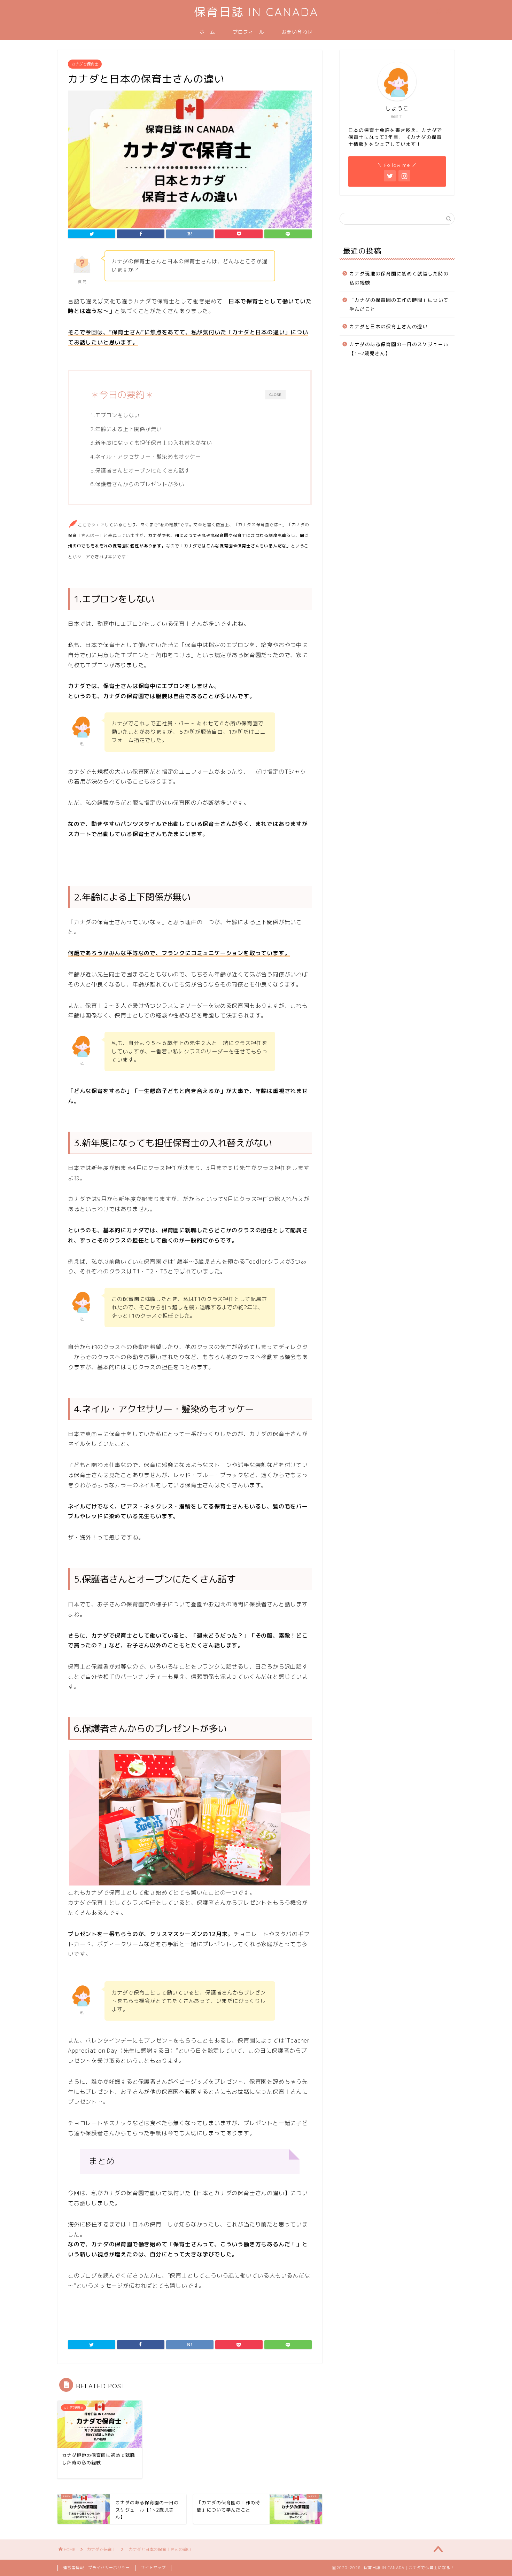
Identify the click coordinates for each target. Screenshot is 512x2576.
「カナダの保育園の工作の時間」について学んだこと (399, 305)
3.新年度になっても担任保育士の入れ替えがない (151, 443)
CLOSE (275, 395)
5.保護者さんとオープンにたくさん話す (140, 471)
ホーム (207, 32)
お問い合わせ (297, 32)
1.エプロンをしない (115, 415)
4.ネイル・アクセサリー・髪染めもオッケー (146, 457)
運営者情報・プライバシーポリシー (96, 2568)
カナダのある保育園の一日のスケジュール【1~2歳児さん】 (399, 349)
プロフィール (248, 32)
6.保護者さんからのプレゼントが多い (137, 484)
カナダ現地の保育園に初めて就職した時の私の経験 (399, 278)
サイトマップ (153, 2568)
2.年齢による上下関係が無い (126, 429)
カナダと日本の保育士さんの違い (389, 326)
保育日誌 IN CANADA (256, 12)
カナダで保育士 (85, 64)
